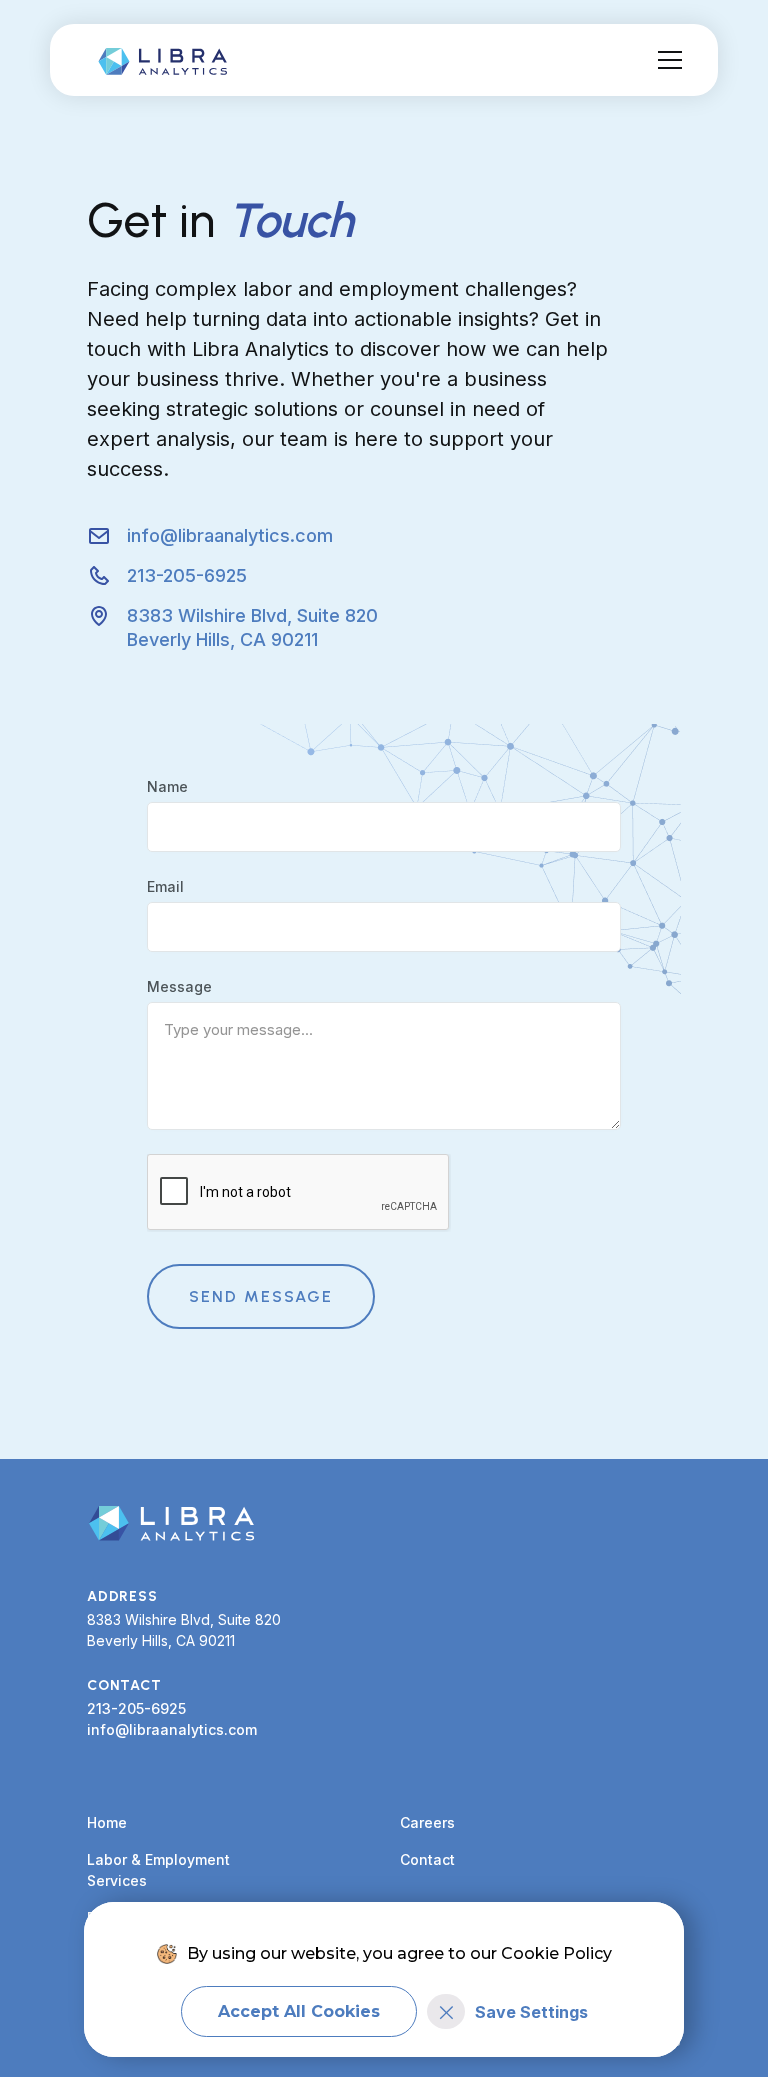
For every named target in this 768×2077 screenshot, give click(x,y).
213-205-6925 (136, 1708)
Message (179, 986)
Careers (427, 1822)
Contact (427, 1859)
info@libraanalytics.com (172, 1729)
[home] (167, 60)
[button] (666, 60)
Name (167, 786)
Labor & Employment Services (158, 1870)
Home (107, 1822)
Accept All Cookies (299, 2011)
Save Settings (531, 2012)
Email (165, 886)
